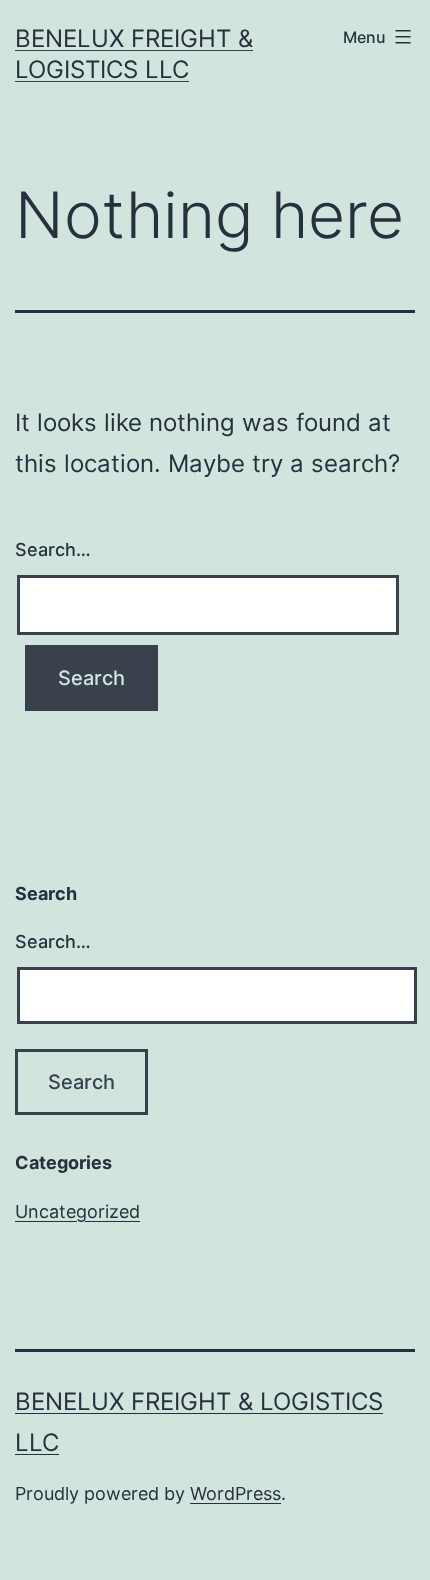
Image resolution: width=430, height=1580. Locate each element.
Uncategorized (77, 1211)
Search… (53, 549)
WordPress (235, 1493)
